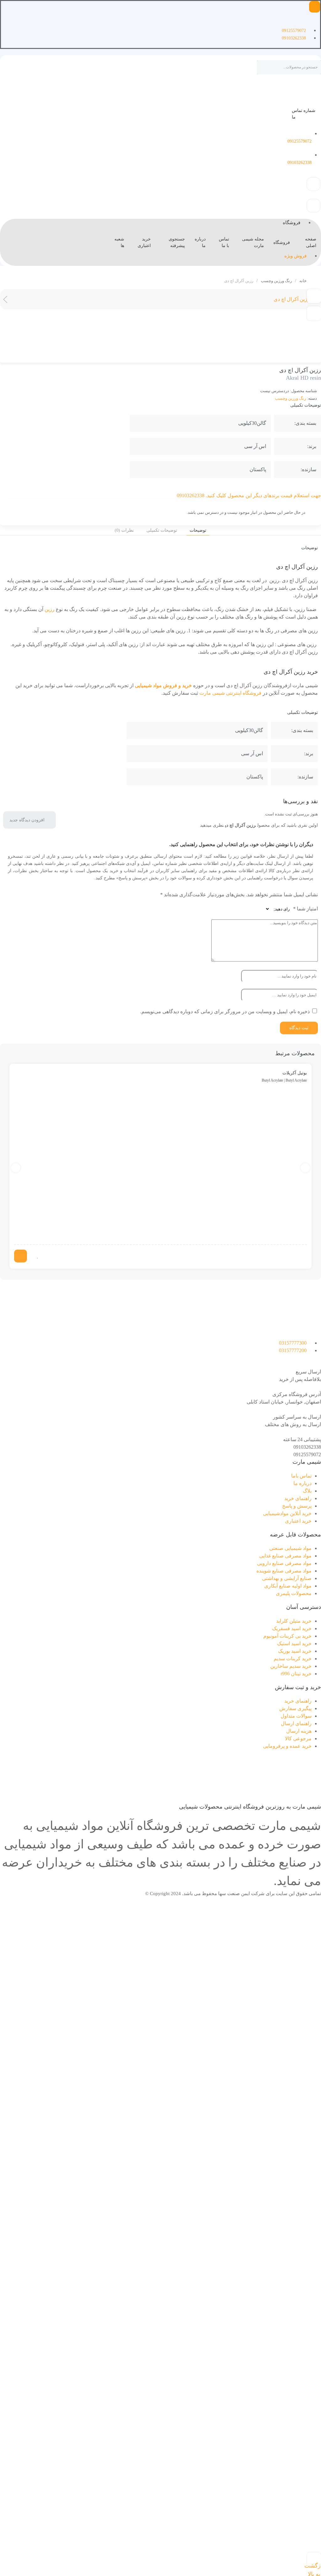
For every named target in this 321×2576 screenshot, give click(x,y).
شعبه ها (119, 242)
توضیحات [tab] (198, 530)
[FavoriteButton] (38, 1256)
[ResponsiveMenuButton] (315, 7)
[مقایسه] (314, 313)
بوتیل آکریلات (295, 1073)
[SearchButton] (264, 68)
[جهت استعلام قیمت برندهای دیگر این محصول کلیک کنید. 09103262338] (319, 488)
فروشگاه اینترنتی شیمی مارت (230, 693)
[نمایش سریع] (44, 1256)
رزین (50, 609)
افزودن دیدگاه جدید (27, 820)
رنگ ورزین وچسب (276, 281)
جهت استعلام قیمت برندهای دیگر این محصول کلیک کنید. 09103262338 (249, 495)
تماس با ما (224, 242)
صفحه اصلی (311, 242)
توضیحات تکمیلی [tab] (162, 530)
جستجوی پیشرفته (177, 242)
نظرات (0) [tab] (124, 530)
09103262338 (307, 1447)
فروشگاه (282, 242)
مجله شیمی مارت (253, 242)
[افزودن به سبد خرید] (21, 1256)
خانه (303, 281)
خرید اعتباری (144, 242)
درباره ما (200, 242)
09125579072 (307, 1454)
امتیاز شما (305, 909)
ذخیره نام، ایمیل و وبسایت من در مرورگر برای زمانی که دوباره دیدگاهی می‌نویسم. (225, 1011)
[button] (314, 296)
